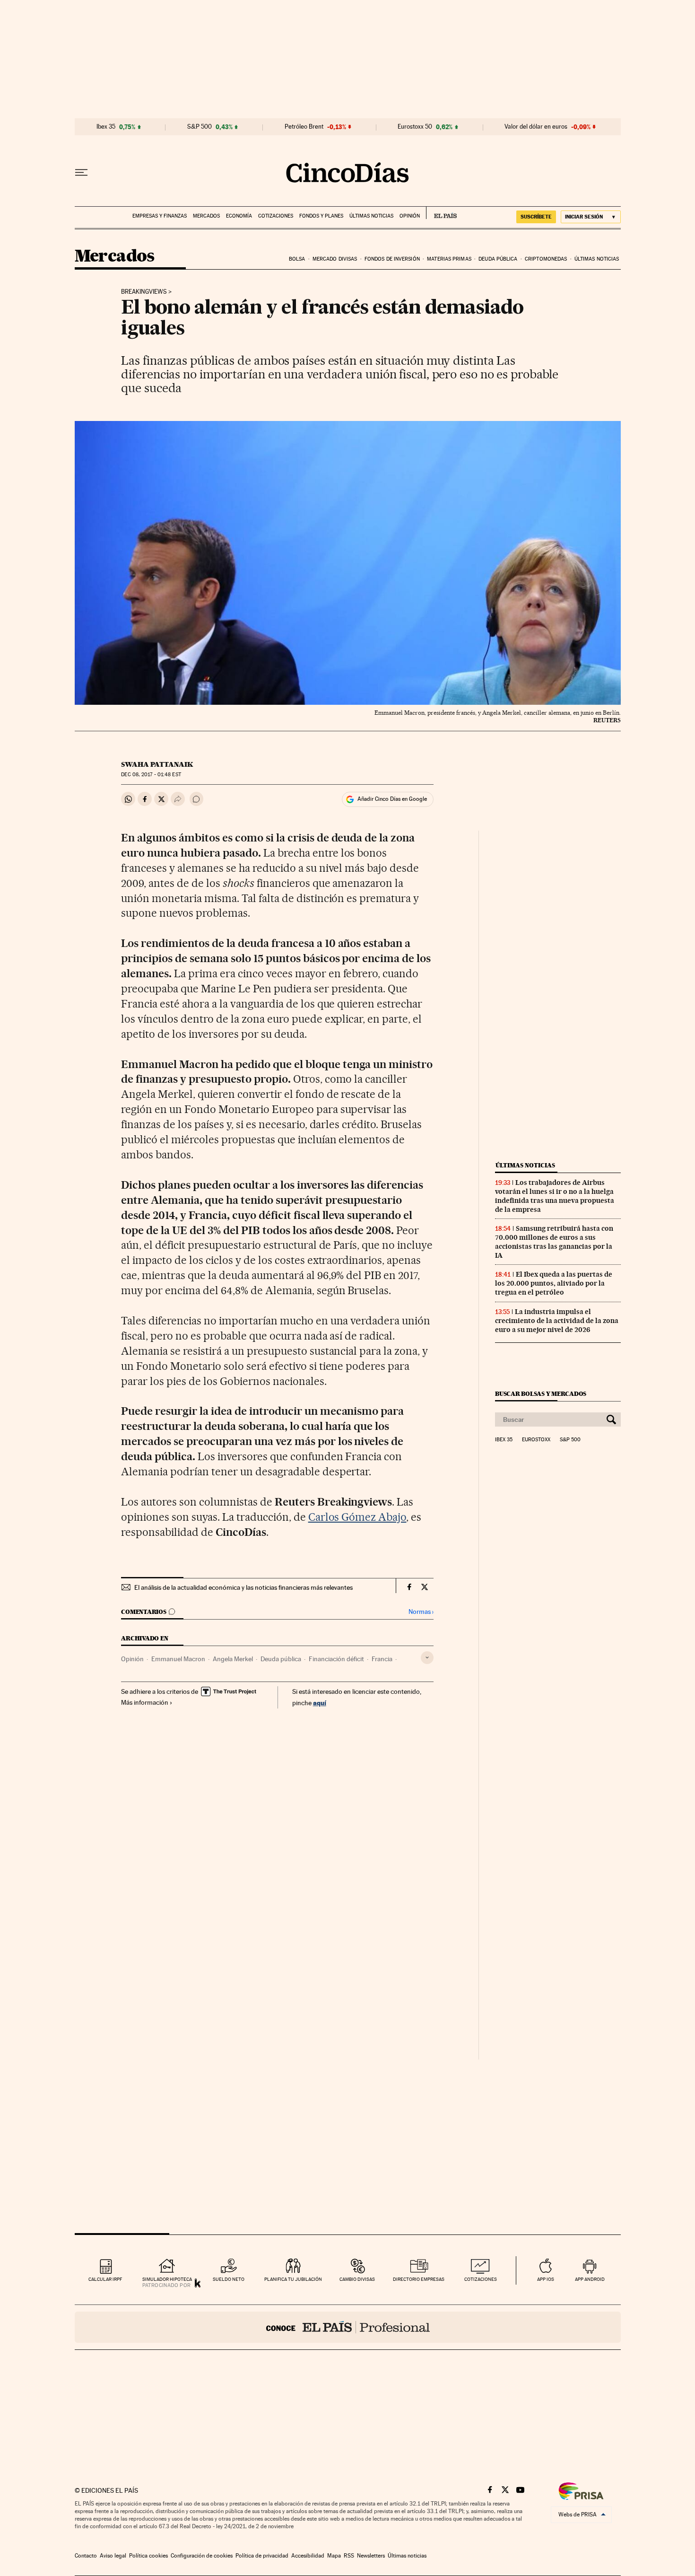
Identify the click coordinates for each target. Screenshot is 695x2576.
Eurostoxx (536, 1440)
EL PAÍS (441, 213)
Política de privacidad (262, 2556)
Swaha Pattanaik (157, 764)
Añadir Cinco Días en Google (392, 799)
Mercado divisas (335, 259)
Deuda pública (498, 259)
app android (590, 2279)
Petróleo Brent (304, 127)
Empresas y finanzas (160, 216)
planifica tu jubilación (293, 2279)
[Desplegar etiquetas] (427, 1658)
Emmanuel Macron (178, 1659)
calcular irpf (105, 2279)
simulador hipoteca (167, 2279)
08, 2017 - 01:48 (151, 775)
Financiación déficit (336, 1659)
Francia (382, 1659)
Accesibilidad (308, 2556)
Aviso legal (113, 2556)
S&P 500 (200, 127)
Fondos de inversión (392, 259)
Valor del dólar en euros (536, 127)
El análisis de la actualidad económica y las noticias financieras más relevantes (243, 1587)
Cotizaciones (276, 216)
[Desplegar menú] (81, 173)
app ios (546, 2279)
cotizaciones (481, 2279)
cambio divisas (357, 2279)
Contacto (86, 2556)
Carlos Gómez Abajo (357, 1517)
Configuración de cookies (202, 2556)
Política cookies (148, 2556)
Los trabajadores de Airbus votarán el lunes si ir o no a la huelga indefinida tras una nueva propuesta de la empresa (555, 1196)
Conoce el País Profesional (348, 2327)
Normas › (421, 1612)
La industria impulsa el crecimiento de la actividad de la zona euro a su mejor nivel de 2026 (557, 1321)
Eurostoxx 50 (415, 127)
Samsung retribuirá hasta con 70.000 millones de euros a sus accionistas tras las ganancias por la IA (554, 1242)
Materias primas (449, 259)
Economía (239, 216)
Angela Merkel (233, 1659)
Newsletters (371, 2556)
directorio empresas (419, 2279)
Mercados (206, 216)
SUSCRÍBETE (536, 217)
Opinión (410, 216)
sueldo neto (229, 2279)
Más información (145, 1702)
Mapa (334, 2556)
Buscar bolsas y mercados (541, 1394)
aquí (320, 1703)
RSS (349, 2556)
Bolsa (297, 259)
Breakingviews (144, 292)
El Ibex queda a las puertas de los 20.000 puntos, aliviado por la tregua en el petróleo (554, 1283)
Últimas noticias (371, 216)
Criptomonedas (546, 259)
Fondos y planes (321, 216)
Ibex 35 (106, 127)
